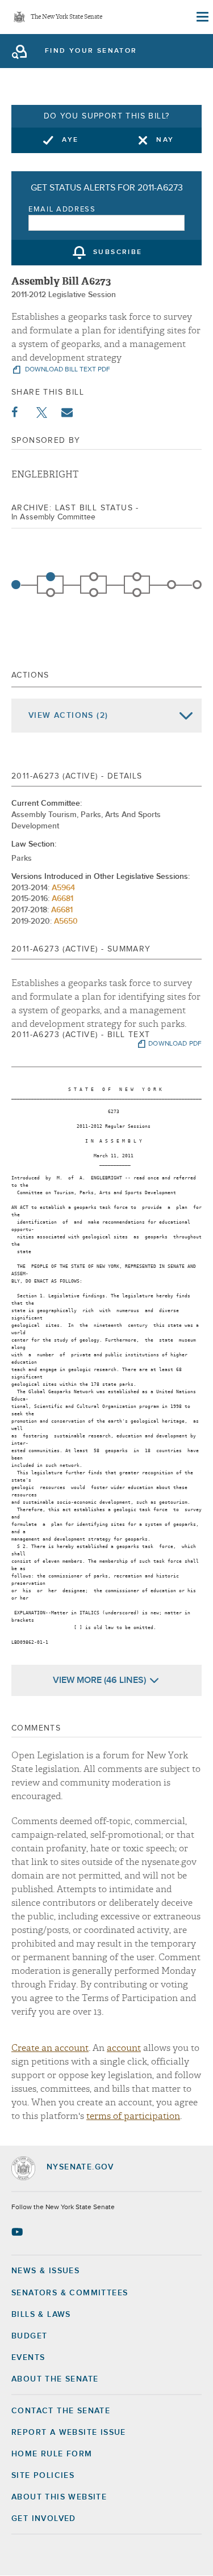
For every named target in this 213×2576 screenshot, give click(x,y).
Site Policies (43, 2476)
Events (28, 2358)
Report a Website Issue (69, 2433)
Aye (70, 140)
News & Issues (45, 2271)
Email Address (62, 210)
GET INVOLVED (44, 2519)
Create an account (50, 2048)
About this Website (59, 2497)
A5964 (63, 888)
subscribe (118, 253)
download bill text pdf (67, 370)
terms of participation (133, 2116)
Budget (29, 2336)
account (124, 2048)
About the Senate (55, 2379)
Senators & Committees (70, 2293)
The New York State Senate (66, 17)
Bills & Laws (41, 2315)
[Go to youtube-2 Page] (18, 2232)
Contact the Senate (61, 2411)
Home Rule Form (52, 2454)
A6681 (62, 899)
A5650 (66, 921)
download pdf (175, 1044)
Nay (165, 140)
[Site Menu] (202, 17)
